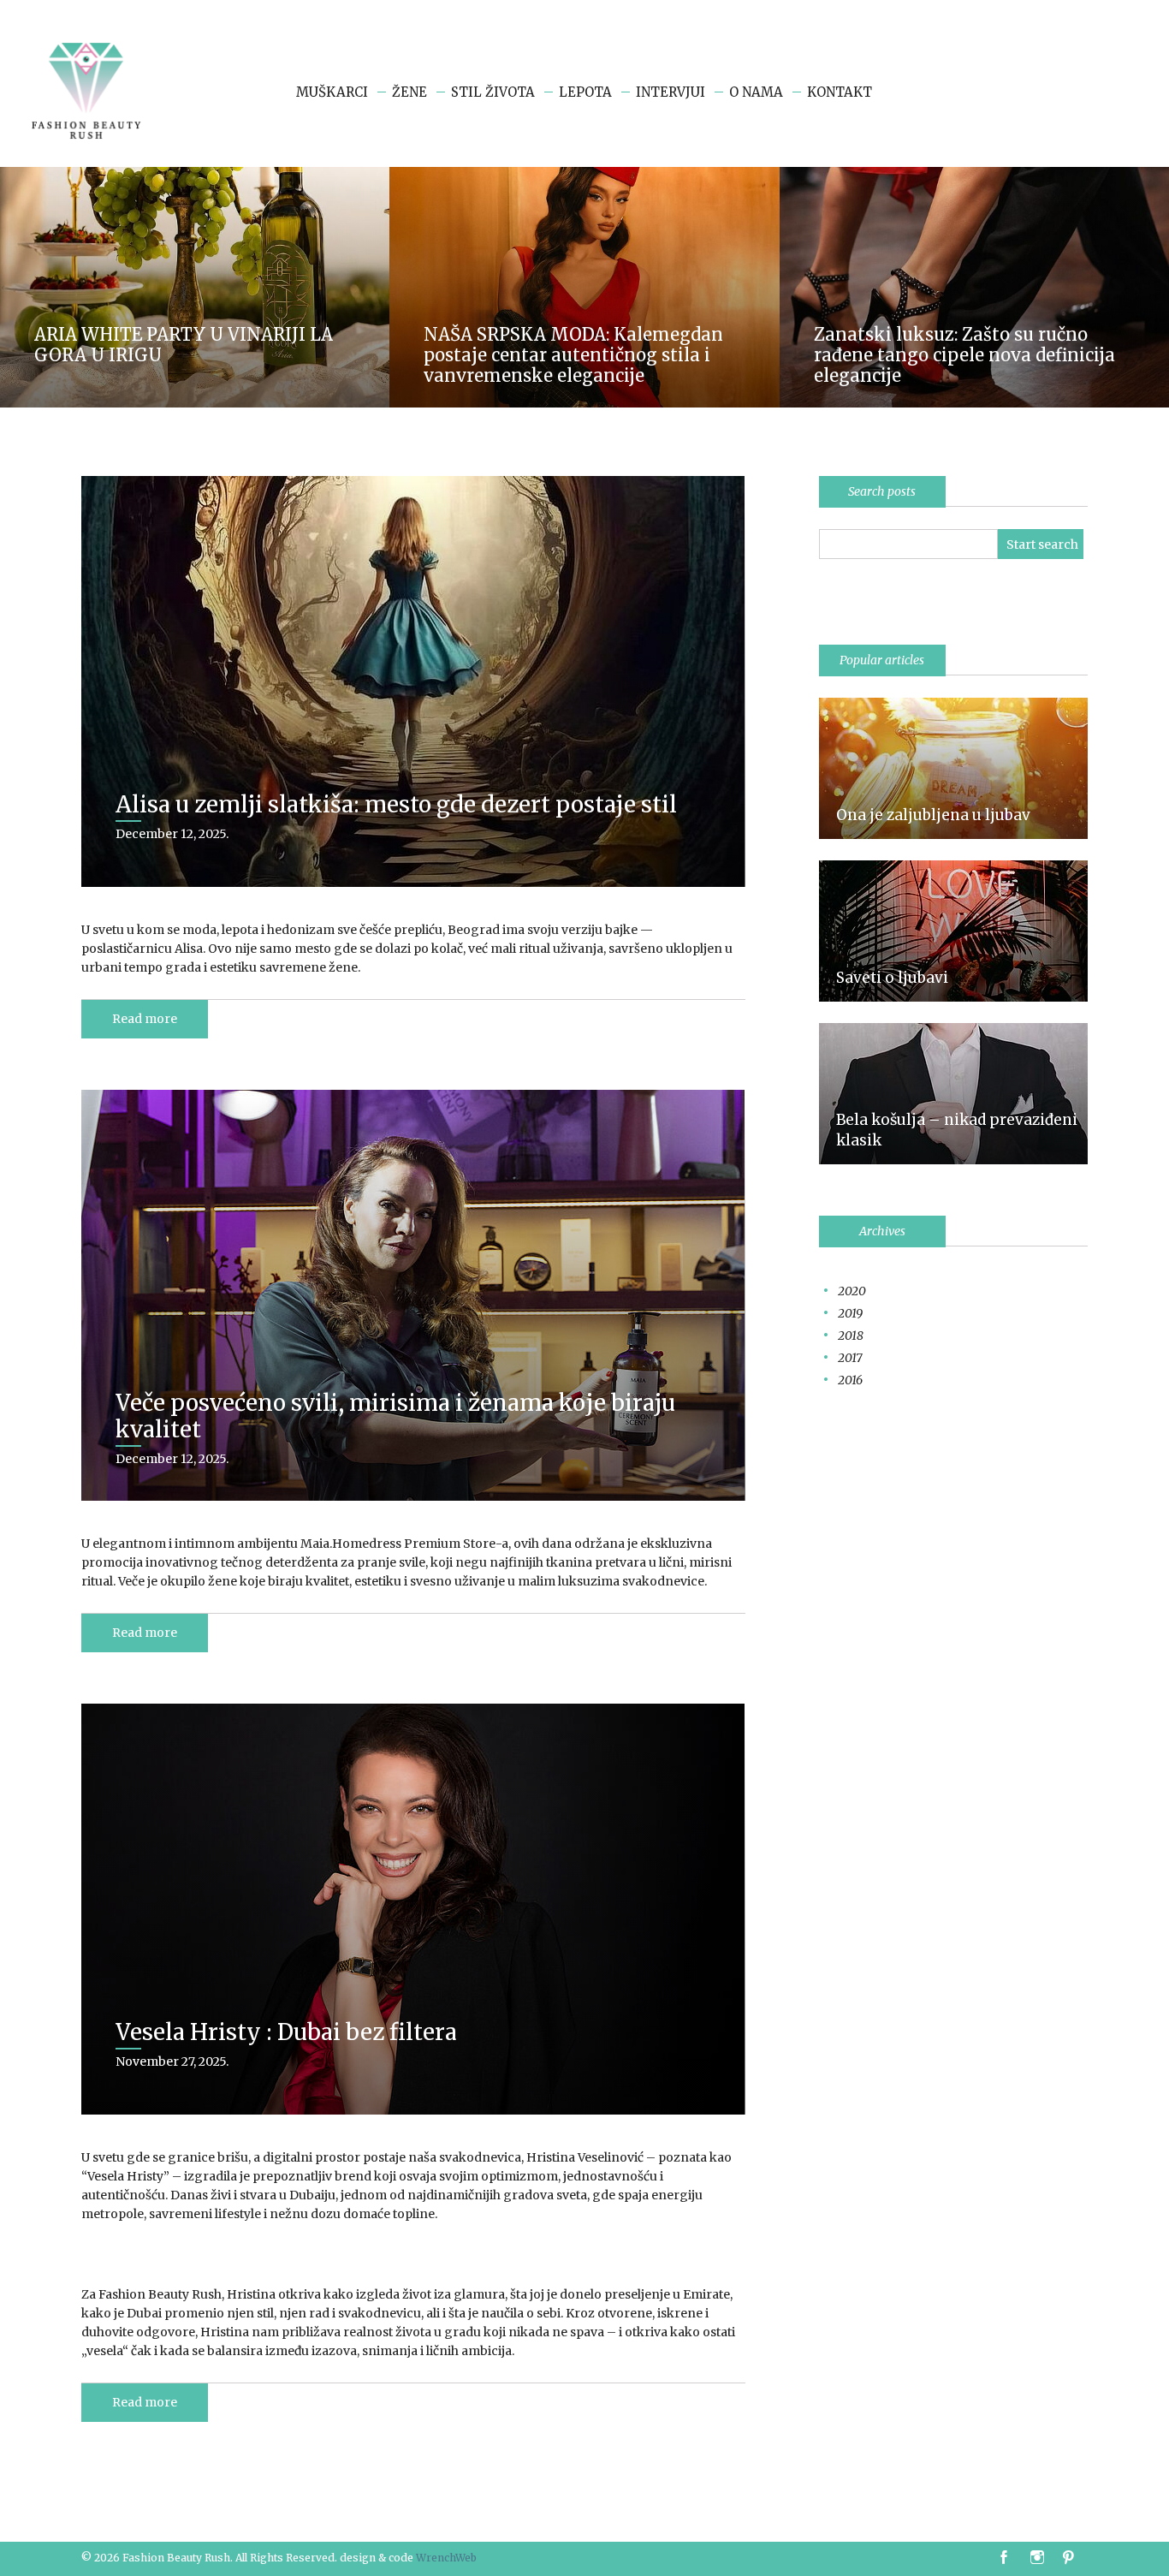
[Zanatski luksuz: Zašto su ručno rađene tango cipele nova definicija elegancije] (974, 175)
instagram (1039, 2558)
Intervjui (671, 92)
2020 (852, 1291)
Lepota (585, 92)
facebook (1004, 2558)
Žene (409, 92)
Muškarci (332, 92)
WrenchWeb (446, 2558)
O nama (756, 92)
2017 (850, 1358)
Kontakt (840, 92)
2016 (850, 1380)
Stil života (493, 92)
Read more (145, 1019)
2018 (851, 1336)
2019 (850, 1313)
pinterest (1071, 2558)
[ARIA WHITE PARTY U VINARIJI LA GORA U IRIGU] (195, 175)
